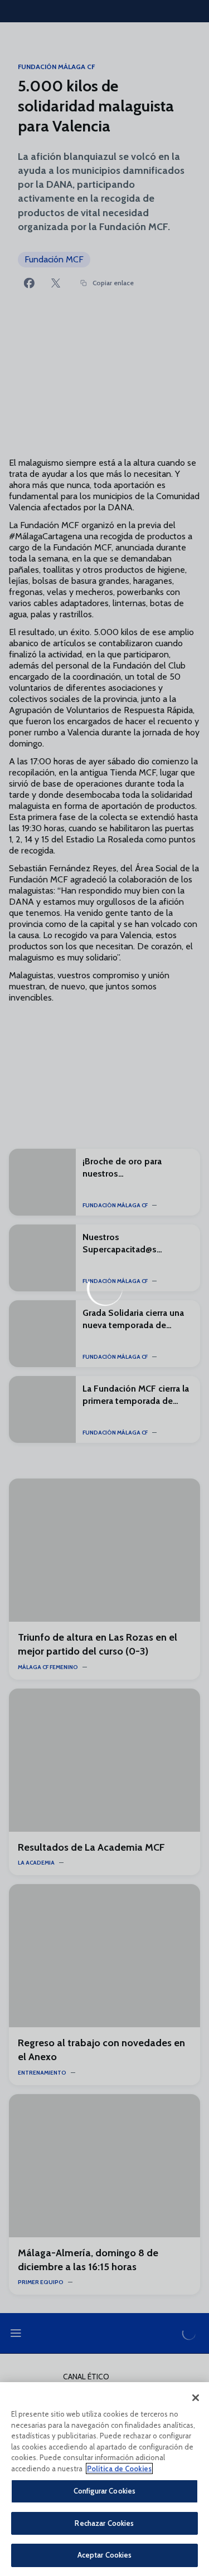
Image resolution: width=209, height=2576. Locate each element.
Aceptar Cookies (105, 2555)
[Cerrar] (196, 2398)
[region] (104, 2479)
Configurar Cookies (104, 2491)
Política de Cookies (119, 2468)
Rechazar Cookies (104, 2523)
